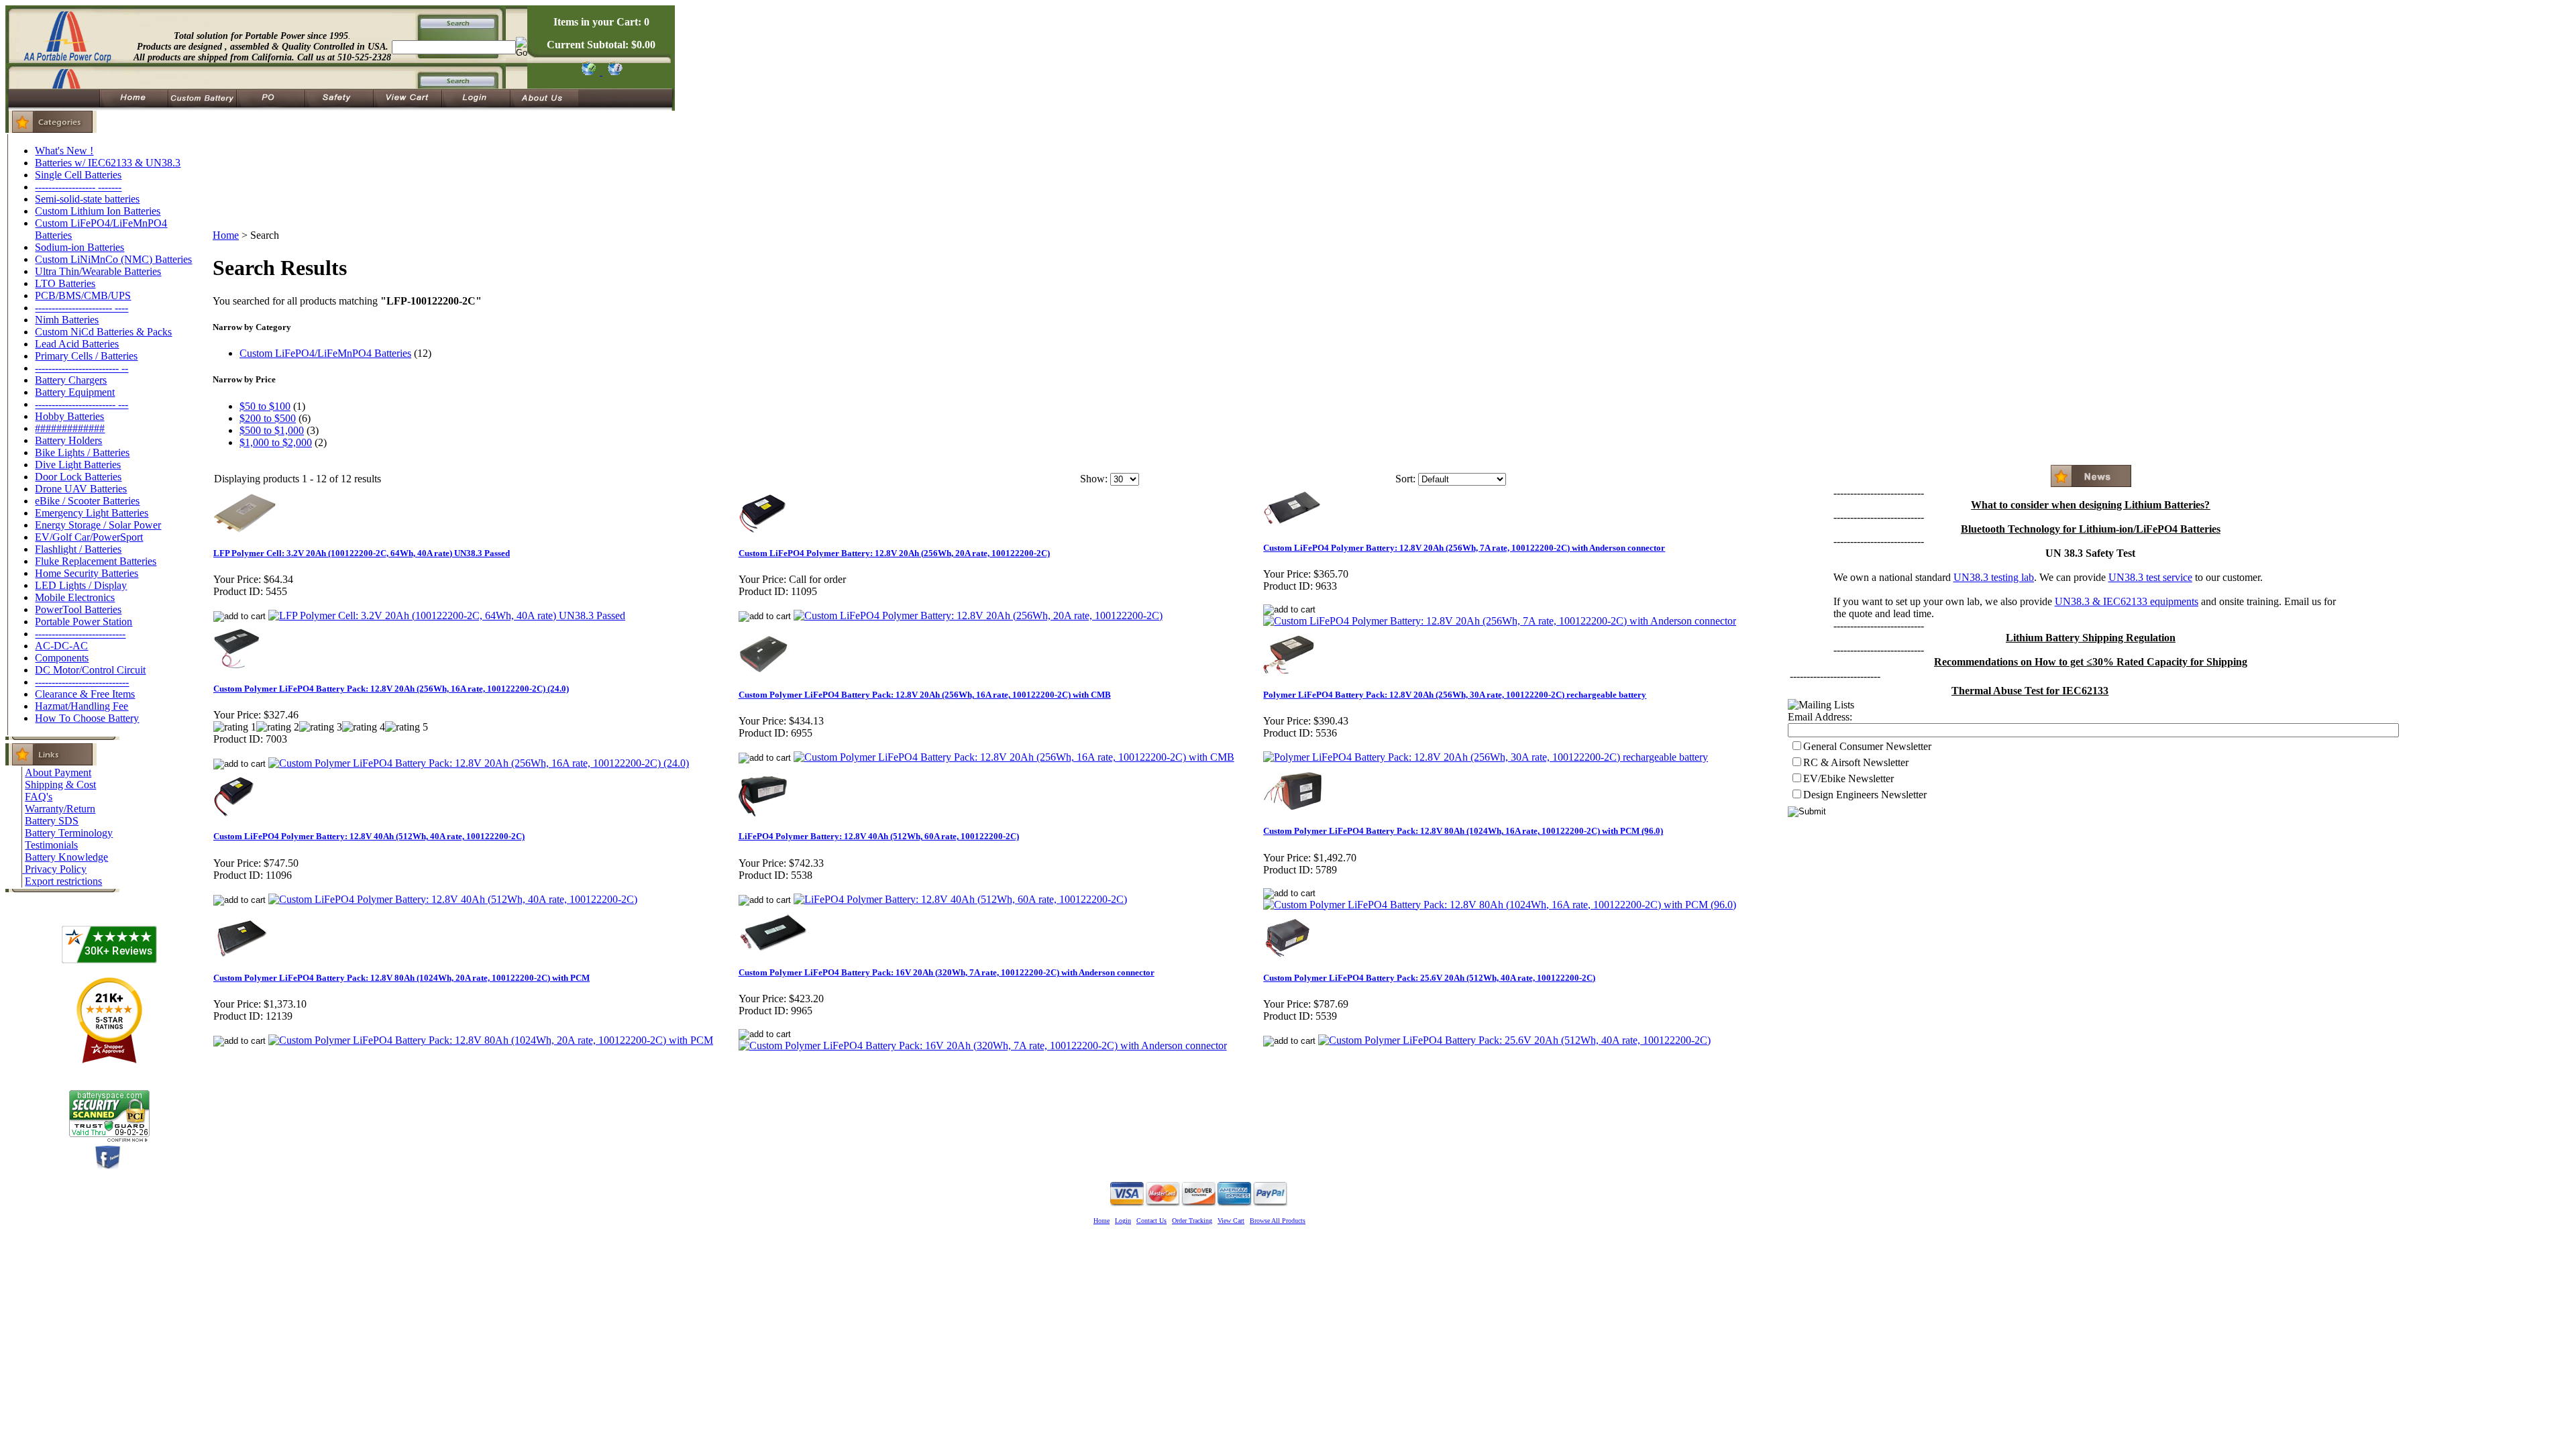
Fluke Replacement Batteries (96, 561)
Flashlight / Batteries (78, 549)
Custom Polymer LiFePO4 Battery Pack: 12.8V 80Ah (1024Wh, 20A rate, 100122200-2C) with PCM (401, 978)
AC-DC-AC (61, 646)
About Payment (58, 772)
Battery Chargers (71, 380)
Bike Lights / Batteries (82, 452)
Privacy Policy (56, 869)
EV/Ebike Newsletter (1848, 779)
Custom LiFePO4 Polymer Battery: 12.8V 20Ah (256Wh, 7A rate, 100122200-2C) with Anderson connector (1464, 548)
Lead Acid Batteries (77, 344)
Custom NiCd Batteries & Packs (103, 332)
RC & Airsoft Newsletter (1856, 762)
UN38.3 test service (2150, 577)
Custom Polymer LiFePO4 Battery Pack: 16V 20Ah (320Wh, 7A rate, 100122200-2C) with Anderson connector (947, 972)
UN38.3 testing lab (1994, 577)
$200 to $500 (268, 418)
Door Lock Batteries (78, 477)
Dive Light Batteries (78, 465)
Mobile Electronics (75, 597)
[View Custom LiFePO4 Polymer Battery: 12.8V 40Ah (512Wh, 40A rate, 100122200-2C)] (453, 899)
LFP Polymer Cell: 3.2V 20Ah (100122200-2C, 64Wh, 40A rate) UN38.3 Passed (362, 553)
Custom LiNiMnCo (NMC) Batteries (113, 259)
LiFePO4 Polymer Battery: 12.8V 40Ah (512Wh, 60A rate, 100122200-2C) (879, 836)
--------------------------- (80, 634)
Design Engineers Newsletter (1865, 795)
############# (70, 428)
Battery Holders (68, 440)
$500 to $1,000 (272, 430)
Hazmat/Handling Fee (82, 706)
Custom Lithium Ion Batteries (98, 211)
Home (226, 235)
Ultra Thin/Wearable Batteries (98, 271)
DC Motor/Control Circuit (90, 670)
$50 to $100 (265, 406)
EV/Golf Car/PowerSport (89, 537)
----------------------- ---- (82, 308)
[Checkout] (588, 71)
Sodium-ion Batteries (79, 247)
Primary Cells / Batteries (86, 356)
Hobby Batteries (69, 416)
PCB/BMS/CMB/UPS (83, 296)
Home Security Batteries (87, 573)
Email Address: (1820, 717)
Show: (1094, 479)
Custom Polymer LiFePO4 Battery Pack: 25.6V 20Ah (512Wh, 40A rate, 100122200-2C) (1429, 978)
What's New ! (64, 151)
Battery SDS (52, 821)
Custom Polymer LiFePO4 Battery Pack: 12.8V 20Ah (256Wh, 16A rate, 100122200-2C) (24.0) (391, 689)
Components (62, 658)
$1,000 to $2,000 (276, 442)
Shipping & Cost (60, 785)
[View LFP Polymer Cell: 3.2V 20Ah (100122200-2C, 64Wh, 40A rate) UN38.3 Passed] (447, 615)
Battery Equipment (75, 392)
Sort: (1405, 479)
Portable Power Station (84, 622)
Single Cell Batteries (78, 175)
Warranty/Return (60, 809)
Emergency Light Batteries (92, 513)
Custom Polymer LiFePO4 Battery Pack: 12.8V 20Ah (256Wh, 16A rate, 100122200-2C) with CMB (925, 695)
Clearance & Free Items (85, 694)
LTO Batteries (65, 283)
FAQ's (39, 797)
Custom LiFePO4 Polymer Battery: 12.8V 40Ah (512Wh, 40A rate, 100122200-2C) (369, 836)
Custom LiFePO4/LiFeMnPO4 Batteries (325, 353)
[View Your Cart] (613, 71)
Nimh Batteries (67, 320)
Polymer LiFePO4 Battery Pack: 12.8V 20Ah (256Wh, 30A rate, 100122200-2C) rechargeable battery (1455, 695)
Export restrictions (63, 881)
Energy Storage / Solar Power (98, 525)
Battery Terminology (69, 833)
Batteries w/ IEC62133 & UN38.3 (108, 163)
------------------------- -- (82, 368)
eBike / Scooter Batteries (87, 501)
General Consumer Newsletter (1867, 746)
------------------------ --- (82, 404)
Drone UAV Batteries (81, 489)
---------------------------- (82, 682)
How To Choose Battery (87, 718)
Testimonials (51, 845)
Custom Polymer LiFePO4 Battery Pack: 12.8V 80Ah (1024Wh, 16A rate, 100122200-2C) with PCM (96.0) (1463, 831)
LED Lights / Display (81, 585)
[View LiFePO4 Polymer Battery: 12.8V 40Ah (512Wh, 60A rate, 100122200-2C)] (960, 899)
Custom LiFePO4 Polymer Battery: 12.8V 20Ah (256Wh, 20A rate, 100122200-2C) (894, 553)
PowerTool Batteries (78, 609)
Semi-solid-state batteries (87, 199)
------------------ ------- (78, 187)
